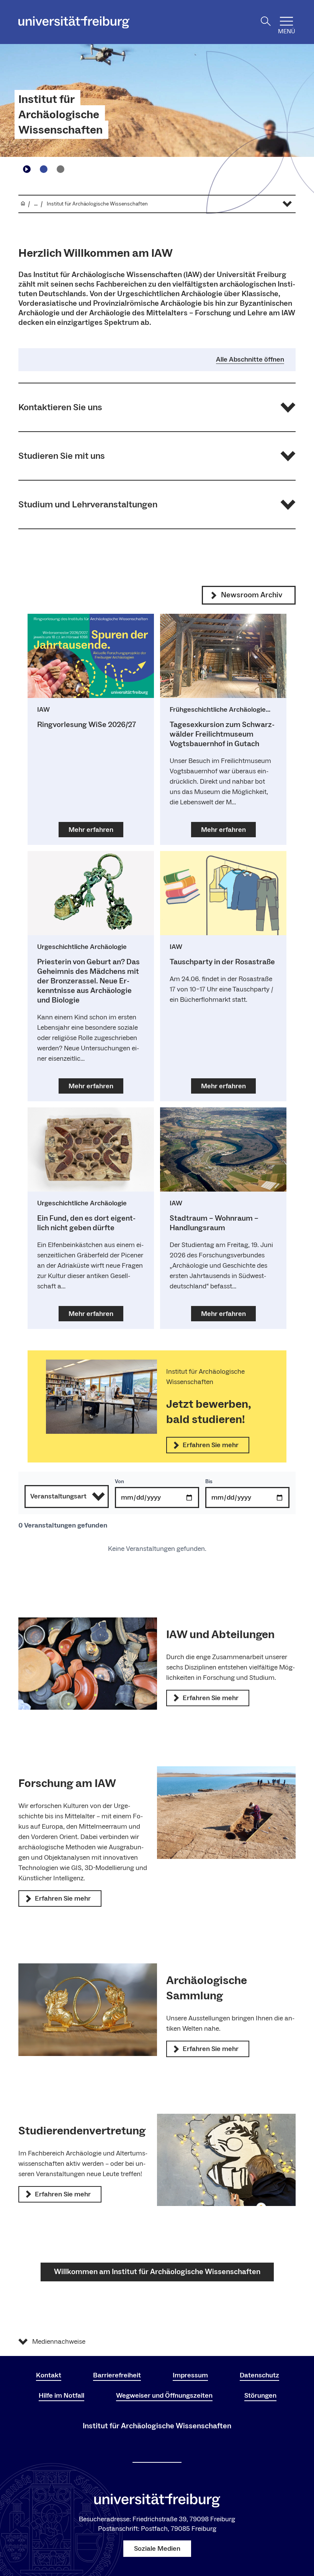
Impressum (190, 2375)
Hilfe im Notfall (61, 2396)
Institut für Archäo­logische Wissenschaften (61, 115)
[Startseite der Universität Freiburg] (74, 22)
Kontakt (49, 2375)
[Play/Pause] (27, 169)
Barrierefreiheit (117, 2375)
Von (119, 1482)
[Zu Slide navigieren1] (44, 169)
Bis (209, 1482)
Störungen (260, 2396)
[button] (157, 407)
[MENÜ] (286, 21)
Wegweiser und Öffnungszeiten (164, 2396)
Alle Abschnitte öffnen (250, 360)
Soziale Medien (157, 2549)
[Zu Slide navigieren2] (61, 169)
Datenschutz (259, 2375)
